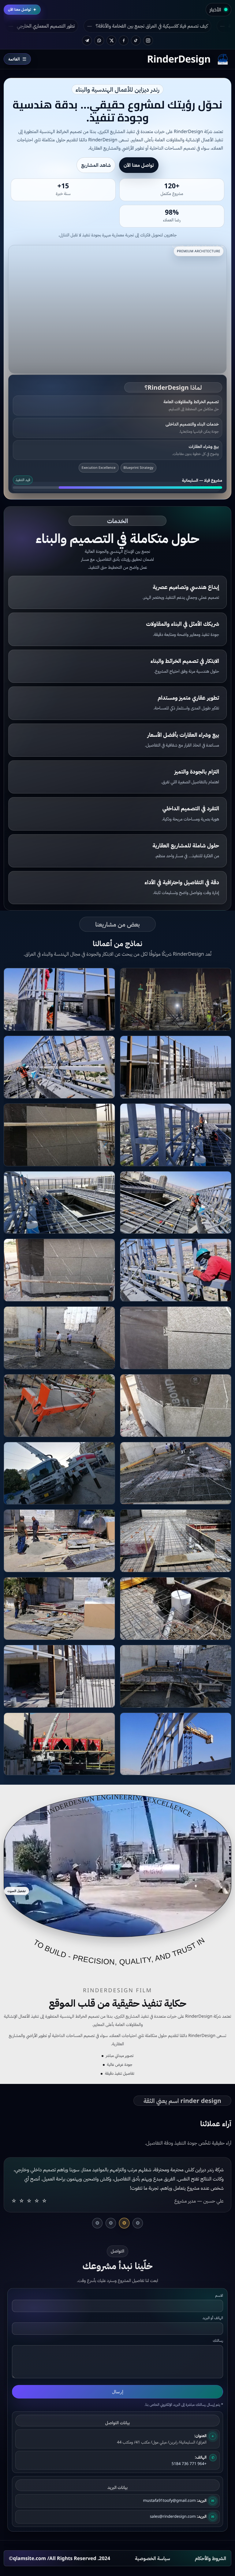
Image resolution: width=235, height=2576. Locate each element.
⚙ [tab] (138, 2204)
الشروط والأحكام (211, 2540)
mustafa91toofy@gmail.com (169, 2482)
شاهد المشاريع (96, 165)
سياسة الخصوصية (153, 2540)
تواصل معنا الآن (139, 165)
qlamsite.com (29, 2540)
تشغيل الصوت (17, 1891)
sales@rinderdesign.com (173, 2498)
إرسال (118, 2373)
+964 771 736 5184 (189, 2445)
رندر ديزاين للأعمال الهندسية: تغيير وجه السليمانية (83, 26)
